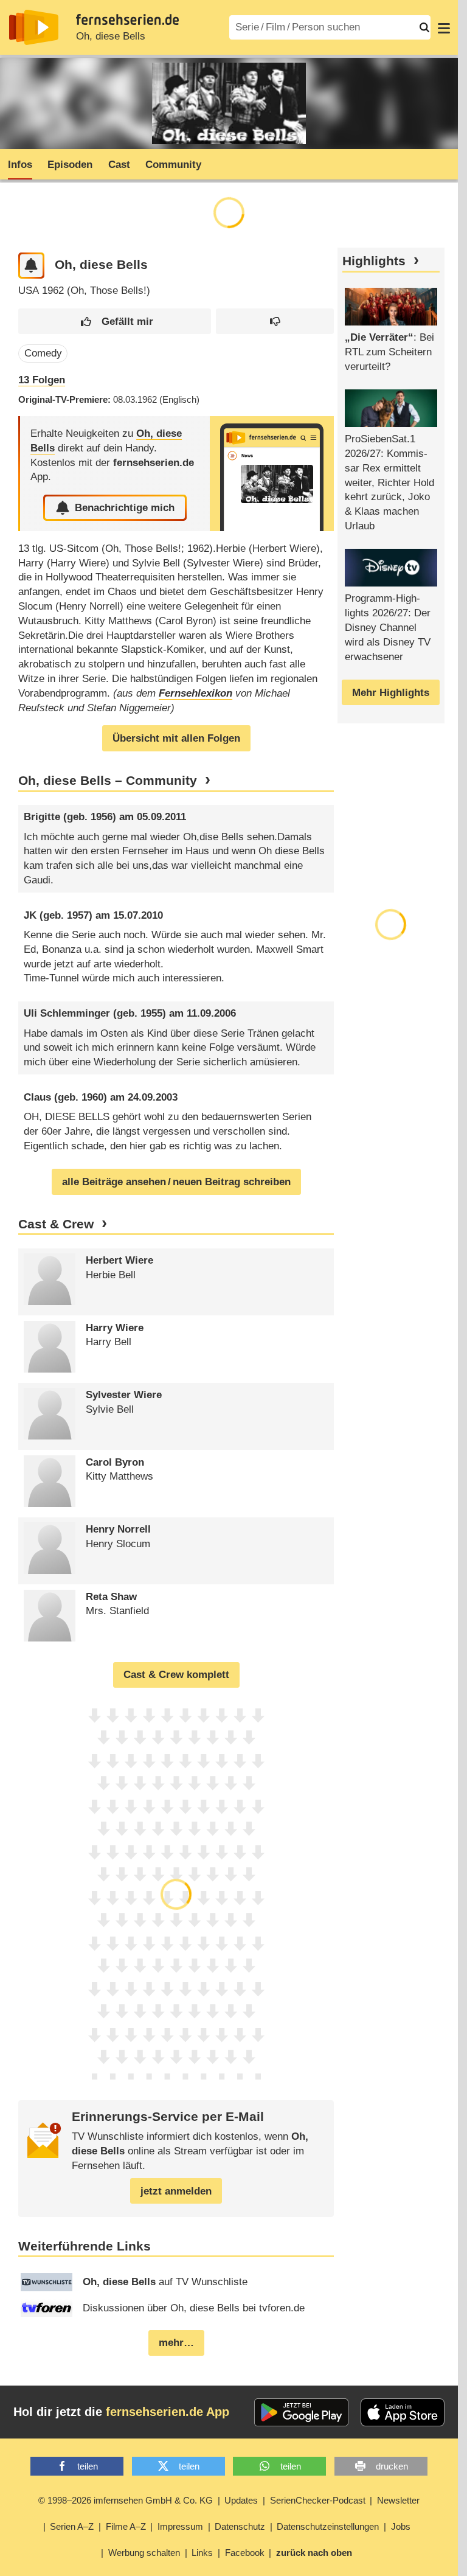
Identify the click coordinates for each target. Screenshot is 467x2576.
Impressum (180, 2526)
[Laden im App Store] (403, 2412)
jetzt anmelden (176, 2191)
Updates (241, 2500)
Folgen (42, 380)
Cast (119, 165)
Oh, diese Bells (111, 36)
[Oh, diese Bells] (272, 474)
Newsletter (398, 2500)
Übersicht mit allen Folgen (176, 738)
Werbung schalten (144, 2553)
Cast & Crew (56, 1224)
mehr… (176, 2343)
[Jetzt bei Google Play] (301, 2412)
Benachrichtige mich (125, 508)
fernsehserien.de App (168, 2412)
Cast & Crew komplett (176, 1675)
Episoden (70, 165)
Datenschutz (240, 2526)
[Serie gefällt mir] (114, 322)
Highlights (374, 261)
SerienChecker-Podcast (318, 2500)
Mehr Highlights (391, 693)
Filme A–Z (126, 2526)
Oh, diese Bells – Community (108, 781)
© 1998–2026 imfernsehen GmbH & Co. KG (126, 2500)
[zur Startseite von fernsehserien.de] (34, 27)
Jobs (401, 2526)
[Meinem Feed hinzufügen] (31, 266)
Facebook (245, 2553)
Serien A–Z (72, 2526)
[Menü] (444, 27)
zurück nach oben (314, 2553)
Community (173, 165)
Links (202, 2553)
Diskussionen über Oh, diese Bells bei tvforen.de (194, 2308)
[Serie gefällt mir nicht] (275, 322)
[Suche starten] (424, 27)
